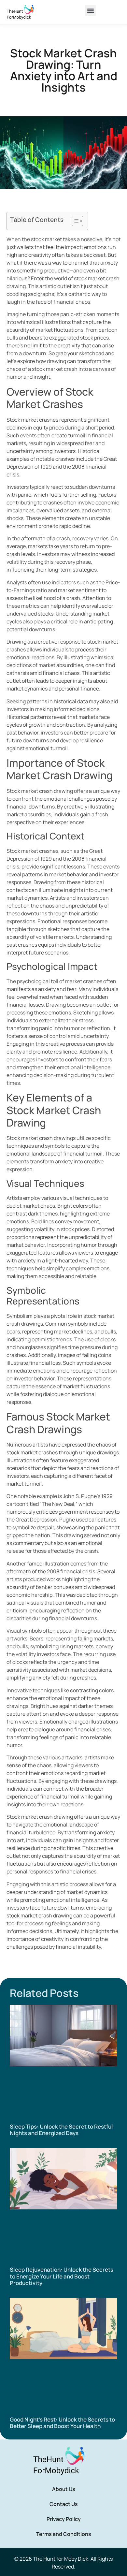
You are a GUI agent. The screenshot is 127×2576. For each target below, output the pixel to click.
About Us (64, 2489)
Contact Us (64, 2504)
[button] (90, 11)
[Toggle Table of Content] (74, 221)
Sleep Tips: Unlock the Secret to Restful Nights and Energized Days (61, 2130)
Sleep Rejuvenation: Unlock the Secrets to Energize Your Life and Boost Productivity (62, 2276)
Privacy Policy (64, 2519)
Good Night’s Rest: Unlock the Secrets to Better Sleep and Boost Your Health (62, 2423)
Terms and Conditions (64, 2534)
